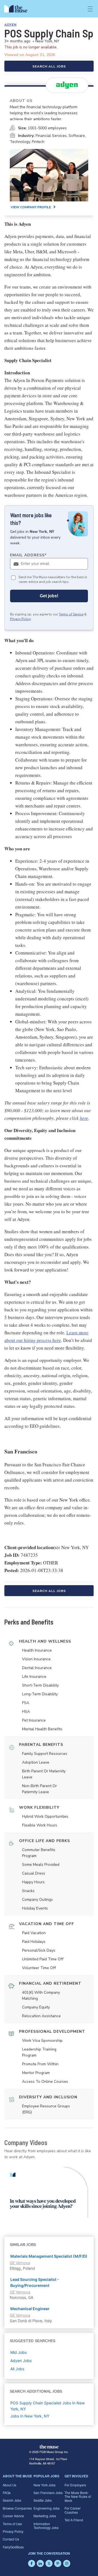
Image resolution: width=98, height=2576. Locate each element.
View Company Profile (31, 207)
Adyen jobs (21, 2361)
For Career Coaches (73, 2510)
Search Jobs (12, 2500)
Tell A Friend (74, 2520)
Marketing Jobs (45, 2516)
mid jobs (19, 2352)
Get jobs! (49, 596)
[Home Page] (19, 9)
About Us (10, 2485)
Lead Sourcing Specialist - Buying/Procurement (35, 2282)
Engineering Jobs (47, 2508)
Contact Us (11, 2539)
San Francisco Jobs (48, 2493)
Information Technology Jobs (46, 2526)
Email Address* (28, 555)
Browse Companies (17, 2508)
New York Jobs (45, 2485)
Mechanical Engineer (30, 2309)
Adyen (10, 25)
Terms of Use (12, 2524)
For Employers (75, 2485)
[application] (49, 2192)
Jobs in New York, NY (30, 2416)
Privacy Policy (20, 619)
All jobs (17, 2369)
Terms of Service (71, 614)
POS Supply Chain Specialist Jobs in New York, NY (48, 2406)
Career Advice (13, 2516)
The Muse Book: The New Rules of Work (78, 2496)
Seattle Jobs (43, 2500)
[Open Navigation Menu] (90, 9)
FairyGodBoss (13, 2547)
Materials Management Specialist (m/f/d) (49, 2256)
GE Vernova (20, 2263)
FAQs (7, 2493)
